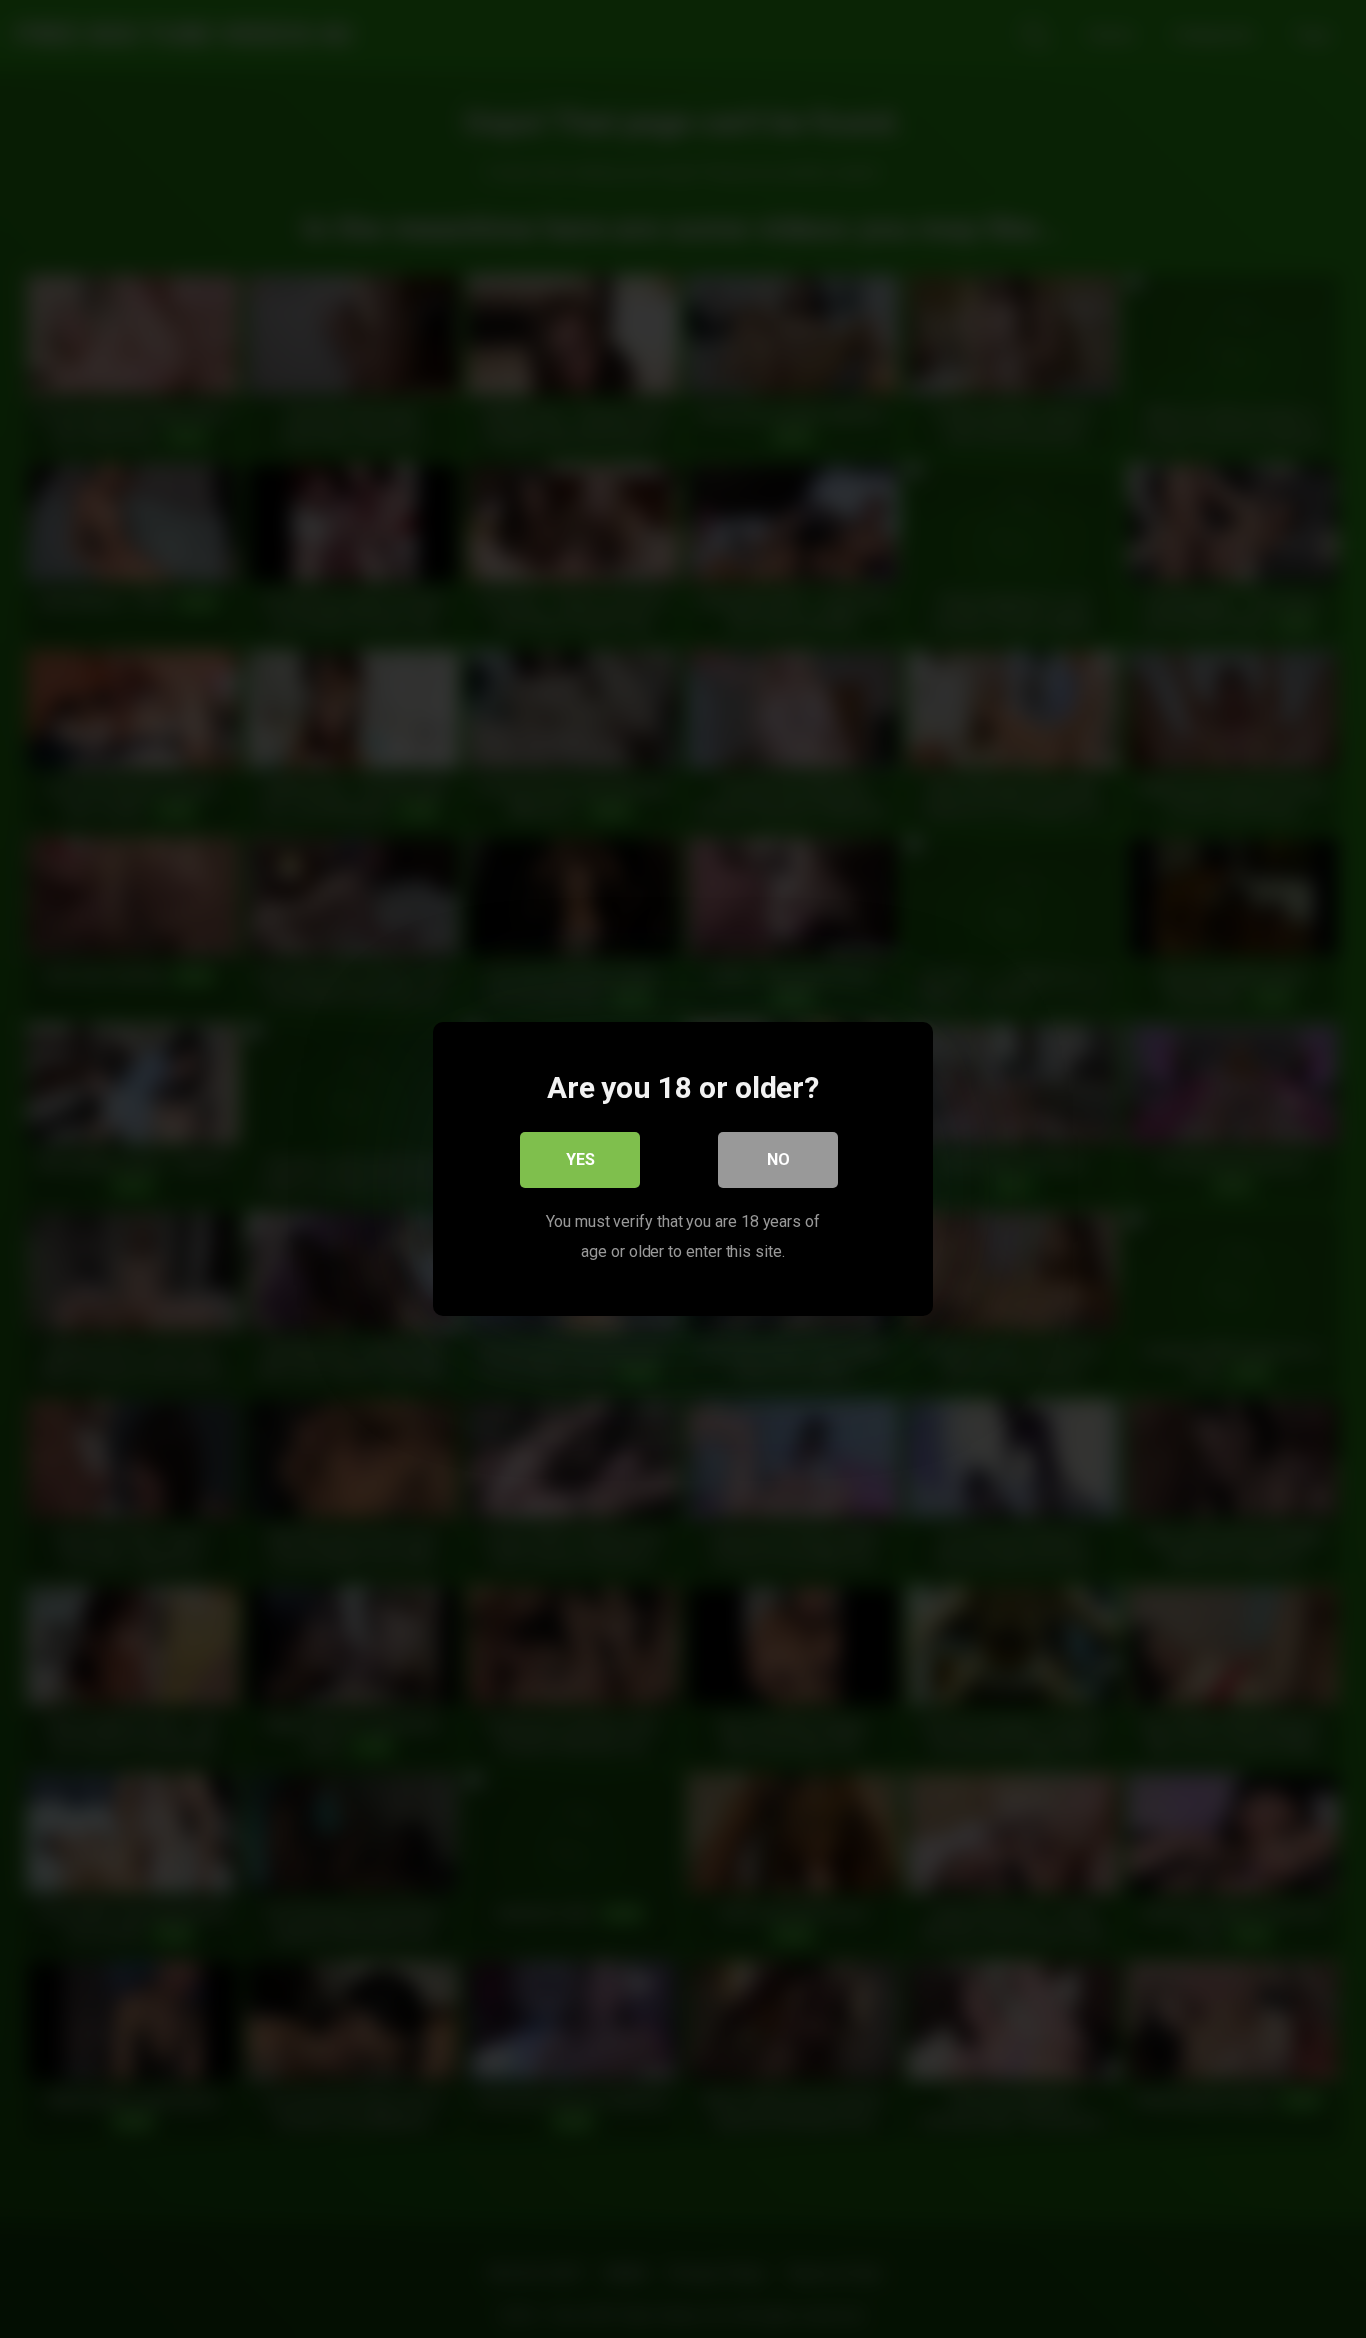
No (778, 1159)
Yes (580, 1159)
